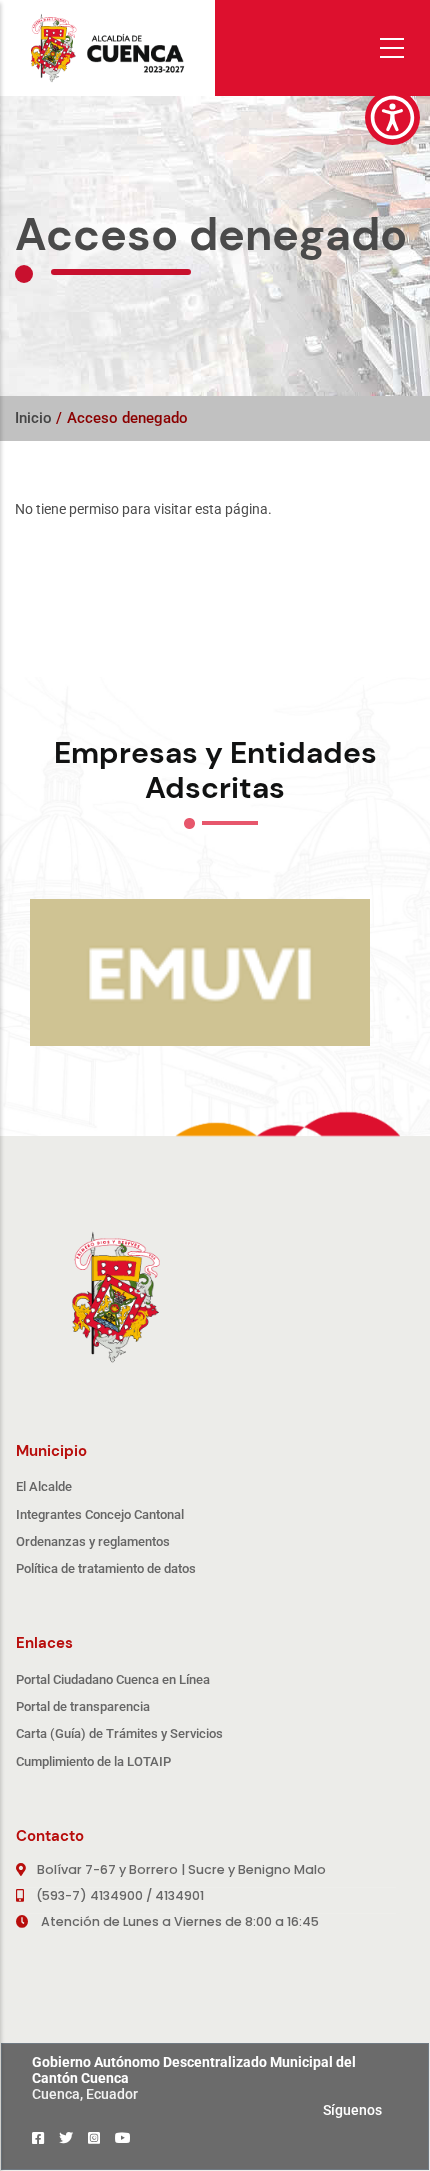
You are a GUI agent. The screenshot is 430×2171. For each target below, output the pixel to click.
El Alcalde (44, 1486)
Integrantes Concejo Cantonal (100, 1514)
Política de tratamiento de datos (106, 1568)
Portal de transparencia (83, 1706)
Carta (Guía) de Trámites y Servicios (119, 1733)
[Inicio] (107, 47)
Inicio (33, 418)
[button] (392, 117)
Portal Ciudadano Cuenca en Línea (113, 1679)
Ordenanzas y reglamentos (93, 1541)
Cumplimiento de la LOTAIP (93, 1761)
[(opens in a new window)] (38, 2138)
